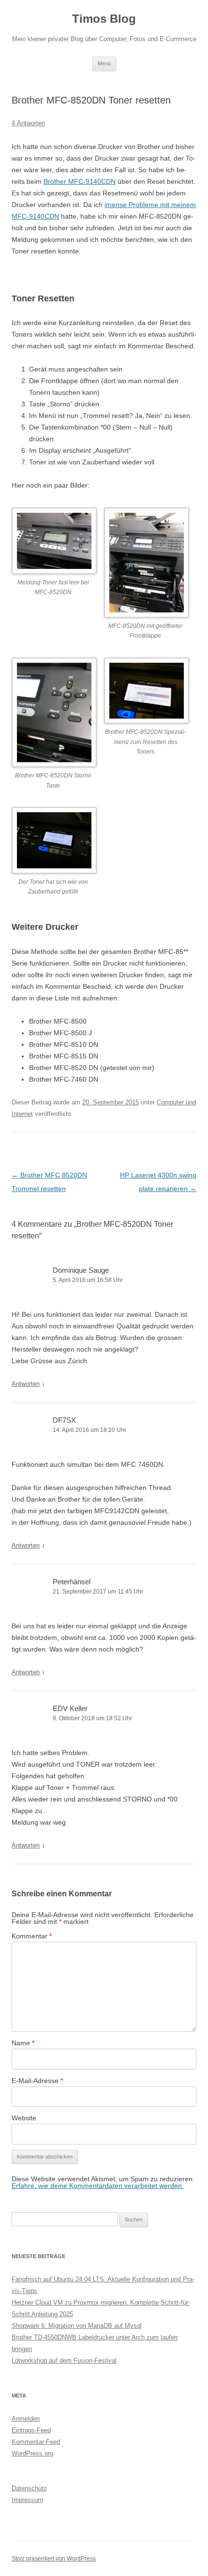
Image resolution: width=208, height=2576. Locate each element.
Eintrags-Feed (31, 2430)
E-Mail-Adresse (37, 2081)
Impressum (27, 2500)
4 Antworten (28, 123)
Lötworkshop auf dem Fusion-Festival (64, 2360)
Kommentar (32, 1936)
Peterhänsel (72, 1582)
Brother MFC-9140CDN (80, 181)
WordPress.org (32, 2453)
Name (23, 2043)
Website (24, 2118)
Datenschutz (29, 2488)
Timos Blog (104, 19)
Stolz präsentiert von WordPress (54, 2559)
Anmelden (26, 2419)
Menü (104, 63)
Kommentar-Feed (36, 2442)
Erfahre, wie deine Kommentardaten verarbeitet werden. (98, 2186)
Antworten (26, 1384)
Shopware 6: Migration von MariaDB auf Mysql (77, 2326)
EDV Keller (70, 1708)
